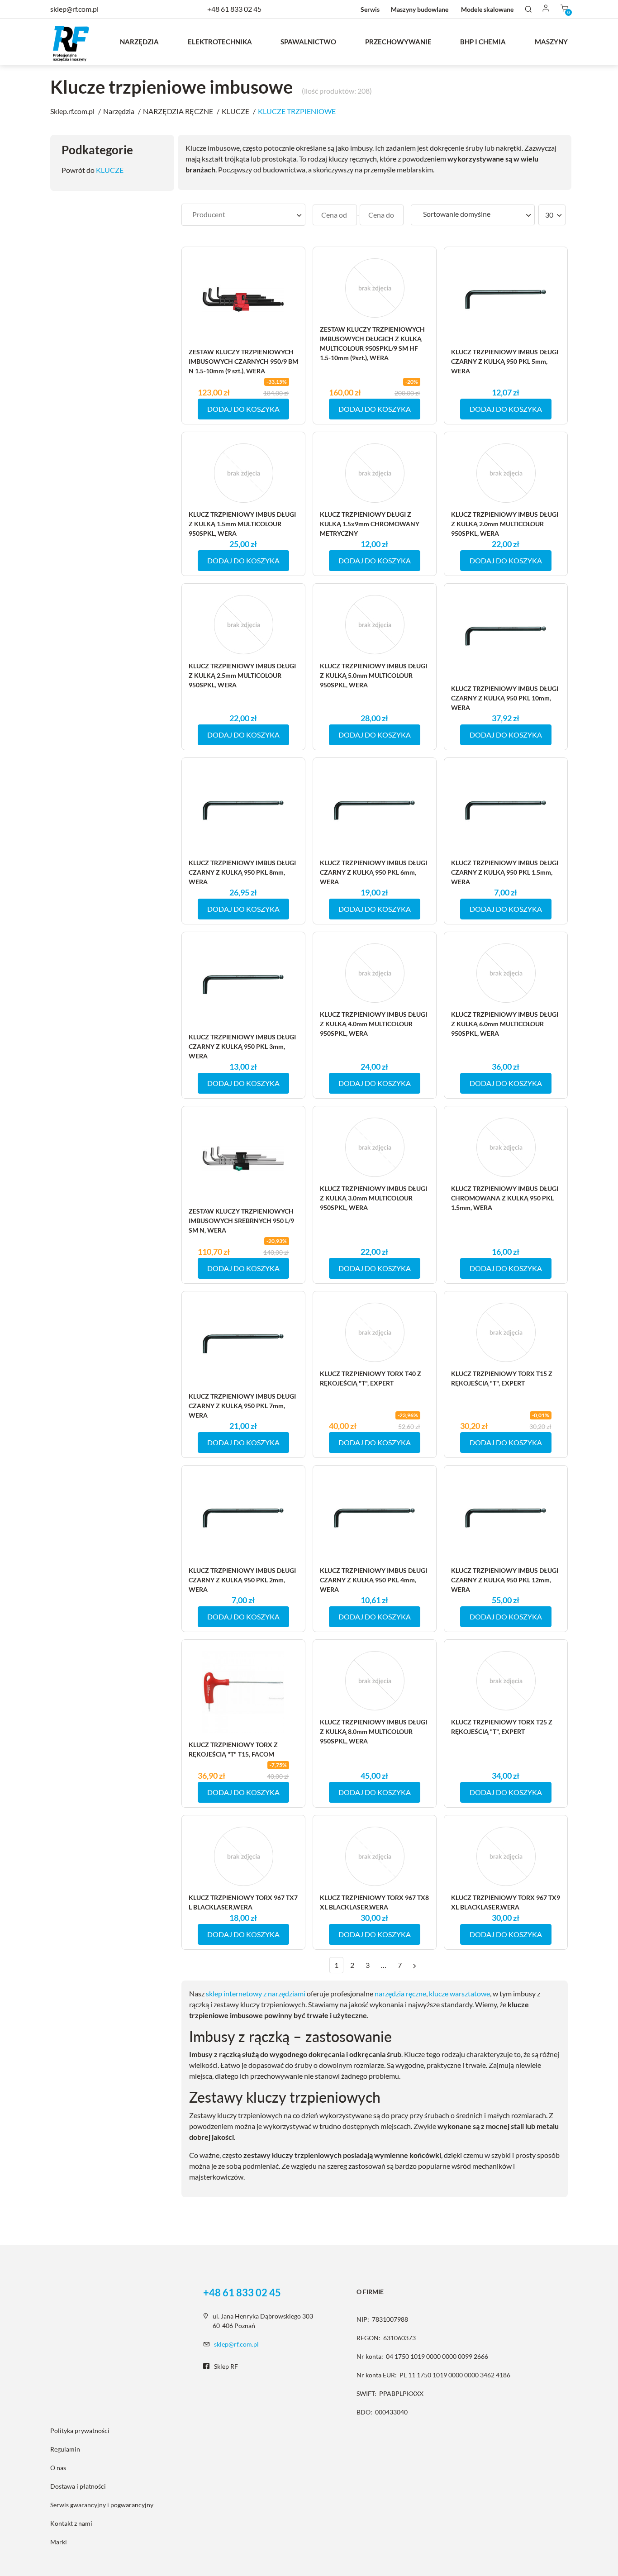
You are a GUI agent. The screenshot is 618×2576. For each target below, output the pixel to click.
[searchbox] (243, 214)
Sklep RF (226, 2366)
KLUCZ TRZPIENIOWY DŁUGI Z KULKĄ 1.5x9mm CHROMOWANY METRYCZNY (370, 524)
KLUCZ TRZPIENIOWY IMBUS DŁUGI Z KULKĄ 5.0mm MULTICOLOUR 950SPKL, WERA (373, 675)
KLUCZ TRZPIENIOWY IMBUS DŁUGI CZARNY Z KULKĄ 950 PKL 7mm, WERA (242, 1406)
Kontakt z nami (71, 2523)
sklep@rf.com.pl (236, 2344)
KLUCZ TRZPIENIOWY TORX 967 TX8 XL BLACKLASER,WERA (374, 1902)
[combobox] (243, 215)
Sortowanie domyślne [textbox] (457, 214)
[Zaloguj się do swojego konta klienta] (546, 9)
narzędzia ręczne (400, 1993)
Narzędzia (139, 42)
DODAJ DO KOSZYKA (243, 409)
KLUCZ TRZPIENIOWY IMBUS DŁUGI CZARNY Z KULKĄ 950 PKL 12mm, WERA (505, 1580)
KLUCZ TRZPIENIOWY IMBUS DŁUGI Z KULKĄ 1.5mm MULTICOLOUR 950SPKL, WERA (242, 524)
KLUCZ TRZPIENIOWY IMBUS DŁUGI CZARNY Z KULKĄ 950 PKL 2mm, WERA (242, 1580)
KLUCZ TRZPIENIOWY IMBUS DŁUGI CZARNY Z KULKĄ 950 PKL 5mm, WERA (505, 361)
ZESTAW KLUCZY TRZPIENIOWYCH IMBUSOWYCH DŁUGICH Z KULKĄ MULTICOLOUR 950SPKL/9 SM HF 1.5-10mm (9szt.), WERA (372, 343)
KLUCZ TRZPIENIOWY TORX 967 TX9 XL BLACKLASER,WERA (506, 1902)
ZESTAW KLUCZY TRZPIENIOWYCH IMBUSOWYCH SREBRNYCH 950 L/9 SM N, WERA (241, 1221)
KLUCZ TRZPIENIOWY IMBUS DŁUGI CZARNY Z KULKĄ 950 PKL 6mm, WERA (373, 872)
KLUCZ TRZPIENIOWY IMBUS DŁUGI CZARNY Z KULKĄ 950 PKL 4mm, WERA (373, 1580)
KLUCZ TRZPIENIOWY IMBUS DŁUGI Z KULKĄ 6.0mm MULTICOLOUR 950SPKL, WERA (505, 1024)
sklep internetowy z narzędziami (256, 1993)
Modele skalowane (487, 9)
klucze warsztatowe (459, 1993)
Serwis (370, 9)
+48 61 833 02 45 (234, 9)
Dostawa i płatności (78, 2486)
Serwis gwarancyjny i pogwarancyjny (102, 2505)
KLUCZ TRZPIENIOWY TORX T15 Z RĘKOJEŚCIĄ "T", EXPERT (502, 1378)
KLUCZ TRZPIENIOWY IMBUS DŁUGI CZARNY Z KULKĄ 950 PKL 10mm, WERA (505, 698)
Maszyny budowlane (420, 9)
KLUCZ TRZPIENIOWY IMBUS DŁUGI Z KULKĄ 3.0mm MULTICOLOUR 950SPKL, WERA (373, 1198)
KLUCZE (110, 170)
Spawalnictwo (308, 42)
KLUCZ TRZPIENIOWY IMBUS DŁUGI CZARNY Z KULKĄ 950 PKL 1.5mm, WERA (505, 872)
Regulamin (65, 2449)
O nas (58, 2468)
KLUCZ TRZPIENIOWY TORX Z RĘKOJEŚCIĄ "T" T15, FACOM (233, 1749)
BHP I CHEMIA (483, 42)
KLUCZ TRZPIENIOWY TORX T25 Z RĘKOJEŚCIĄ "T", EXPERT (502, 1727)
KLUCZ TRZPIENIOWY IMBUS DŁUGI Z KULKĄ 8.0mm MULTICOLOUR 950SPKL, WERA (373, 1731)
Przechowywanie (398, 42)
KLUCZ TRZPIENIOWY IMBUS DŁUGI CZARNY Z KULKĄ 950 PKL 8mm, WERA (242, 872)
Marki (59, 2542)
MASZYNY (551, 42)
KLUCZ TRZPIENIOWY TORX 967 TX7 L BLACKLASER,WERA (243, 1902)
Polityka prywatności (80, 2431)
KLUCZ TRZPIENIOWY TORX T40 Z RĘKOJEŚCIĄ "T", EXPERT (371, 1378)
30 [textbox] (549, 215)
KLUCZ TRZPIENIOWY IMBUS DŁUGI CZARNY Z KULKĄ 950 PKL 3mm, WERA (242, 1046)
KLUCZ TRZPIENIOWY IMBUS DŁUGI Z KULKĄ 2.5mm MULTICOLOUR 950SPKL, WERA (242, 675)
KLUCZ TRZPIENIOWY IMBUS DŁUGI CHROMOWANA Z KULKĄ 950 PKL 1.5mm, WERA (505, 1198)
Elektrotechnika (220, 42)
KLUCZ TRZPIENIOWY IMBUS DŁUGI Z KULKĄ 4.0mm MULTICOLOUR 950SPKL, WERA (373, 1024)
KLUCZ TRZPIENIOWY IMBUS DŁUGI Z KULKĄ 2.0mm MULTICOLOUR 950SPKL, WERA (505, 524)
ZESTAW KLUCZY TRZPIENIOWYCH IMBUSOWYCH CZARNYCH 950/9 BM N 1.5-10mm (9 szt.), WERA (243, 361)
